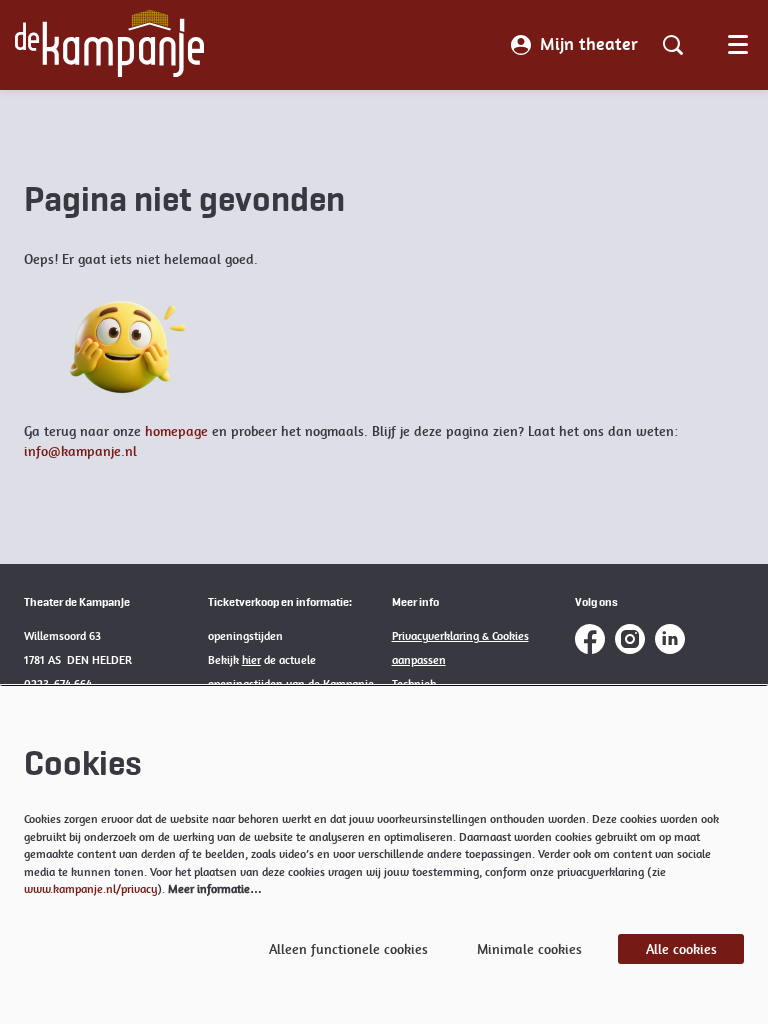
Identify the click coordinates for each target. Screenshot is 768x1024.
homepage (176, 431)
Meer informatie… (215, 889)
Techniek (415, 684)
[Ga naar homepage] (109, 45)
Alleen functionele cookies (348, 949)
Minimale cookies (529, 949)
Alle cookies (681, 949)
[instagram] (630, 639)
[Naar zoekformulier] (673, 45)
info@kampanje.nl (80, 451)
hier (251, 660)
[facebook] (590, 639)
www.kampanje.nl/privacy (90, 889)
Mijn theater (589, 44)
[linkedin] (670, 639)
